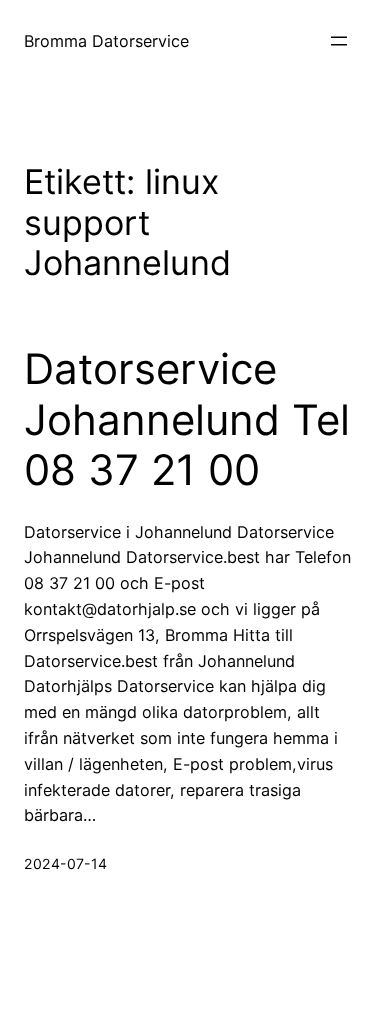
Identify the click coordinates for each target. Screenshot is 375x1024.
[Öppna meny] (339, 41)
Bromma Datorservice (106, 41)
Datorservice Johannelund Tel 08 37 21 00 (187, 419)
